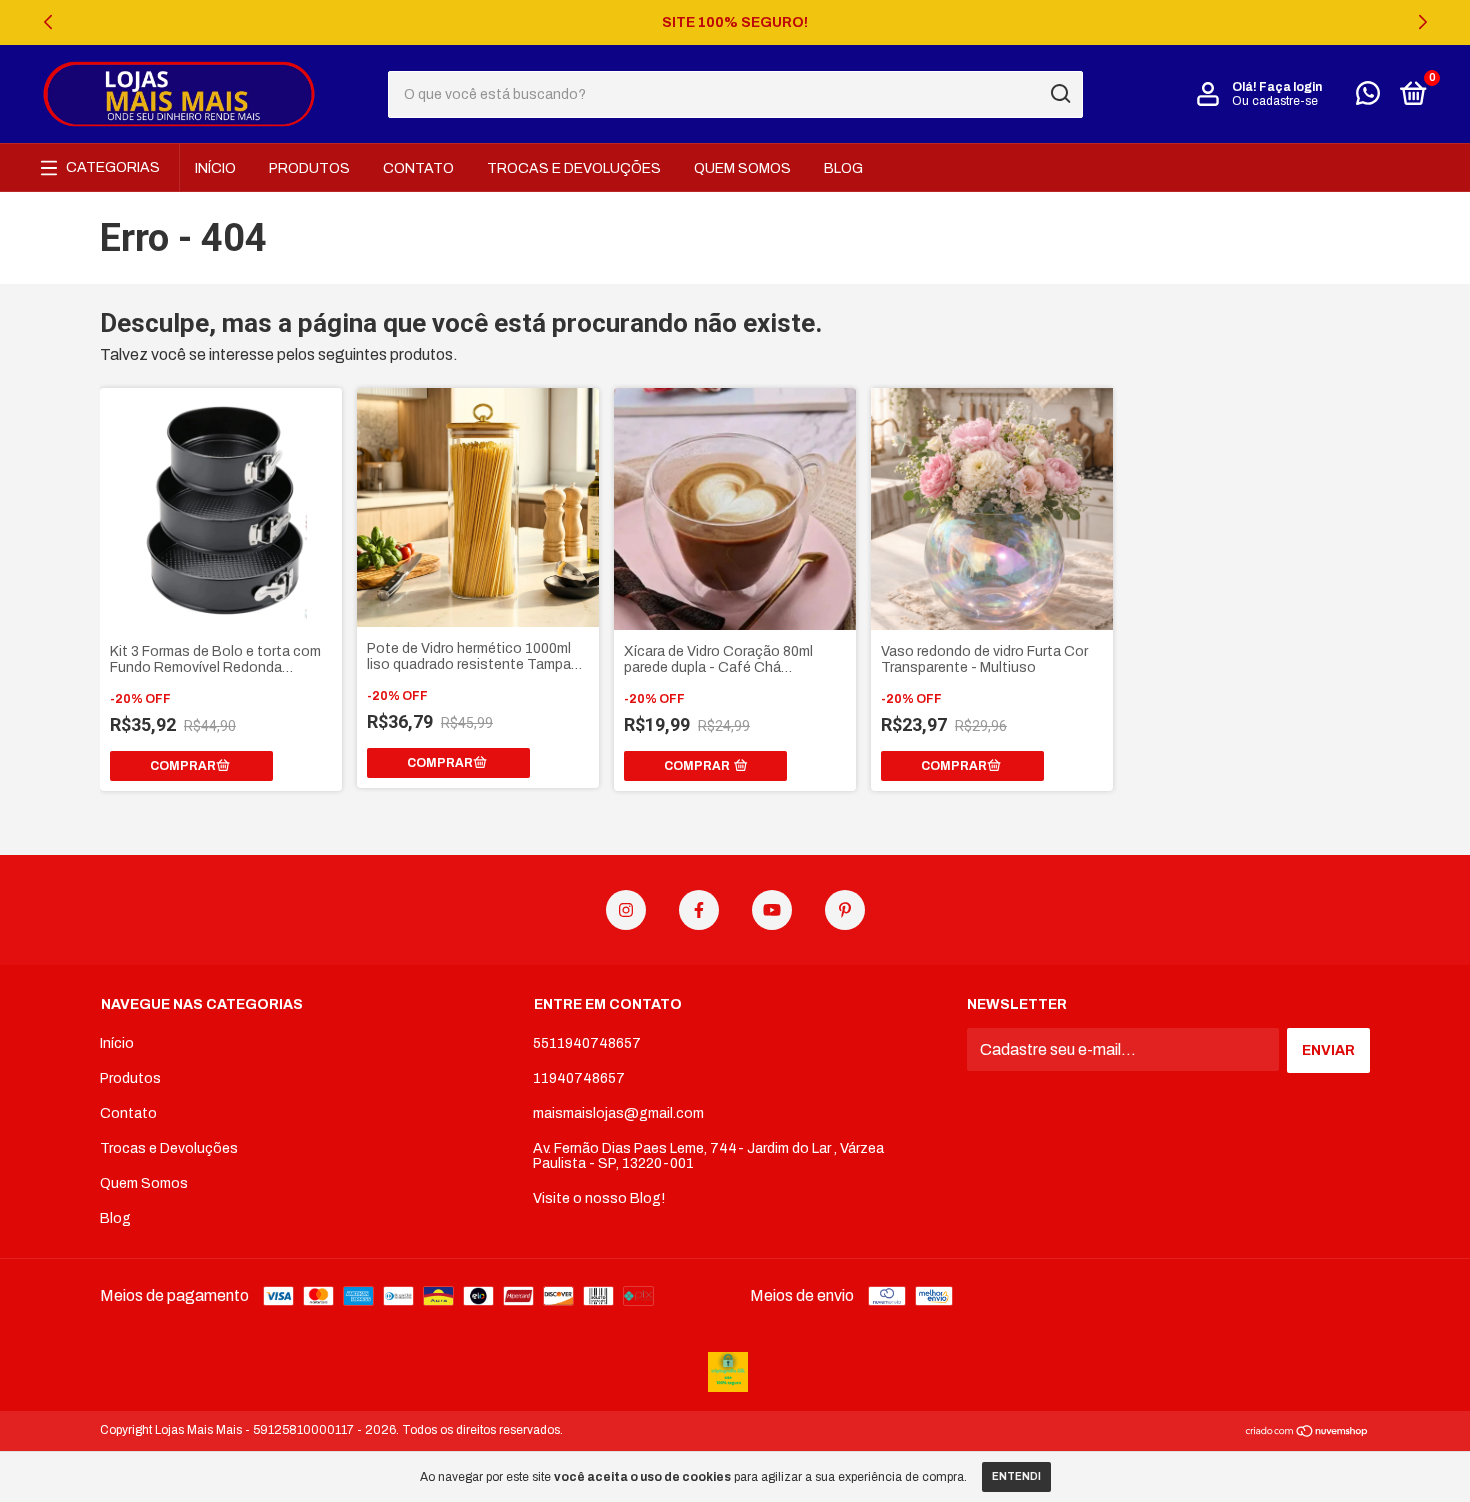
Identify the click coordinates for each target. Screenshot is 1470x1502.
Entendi (1016, 1476)
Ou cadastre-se (1275, 101)
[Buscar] (1059, 94)
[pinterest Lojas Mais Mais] (845, 910)
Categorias (113, 167)
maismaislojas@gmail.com (618, 1113)
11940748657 (579, 1078)
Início (215, 168)
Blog (843, 168)
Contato (418, 168)
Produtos (309, 168)
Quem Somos (742, 168)
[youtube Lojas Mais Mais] (772, 910)
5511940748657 (587, 1043)
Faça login (1290, 87)
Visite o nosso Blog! (599, 1198)
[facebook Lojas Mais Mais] (699, 910)
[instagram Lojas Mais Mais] (626, 910)
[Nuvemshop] (1307, 1432)
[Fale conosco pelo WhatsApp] (1368, 97)
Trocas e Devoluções (574, 168)
